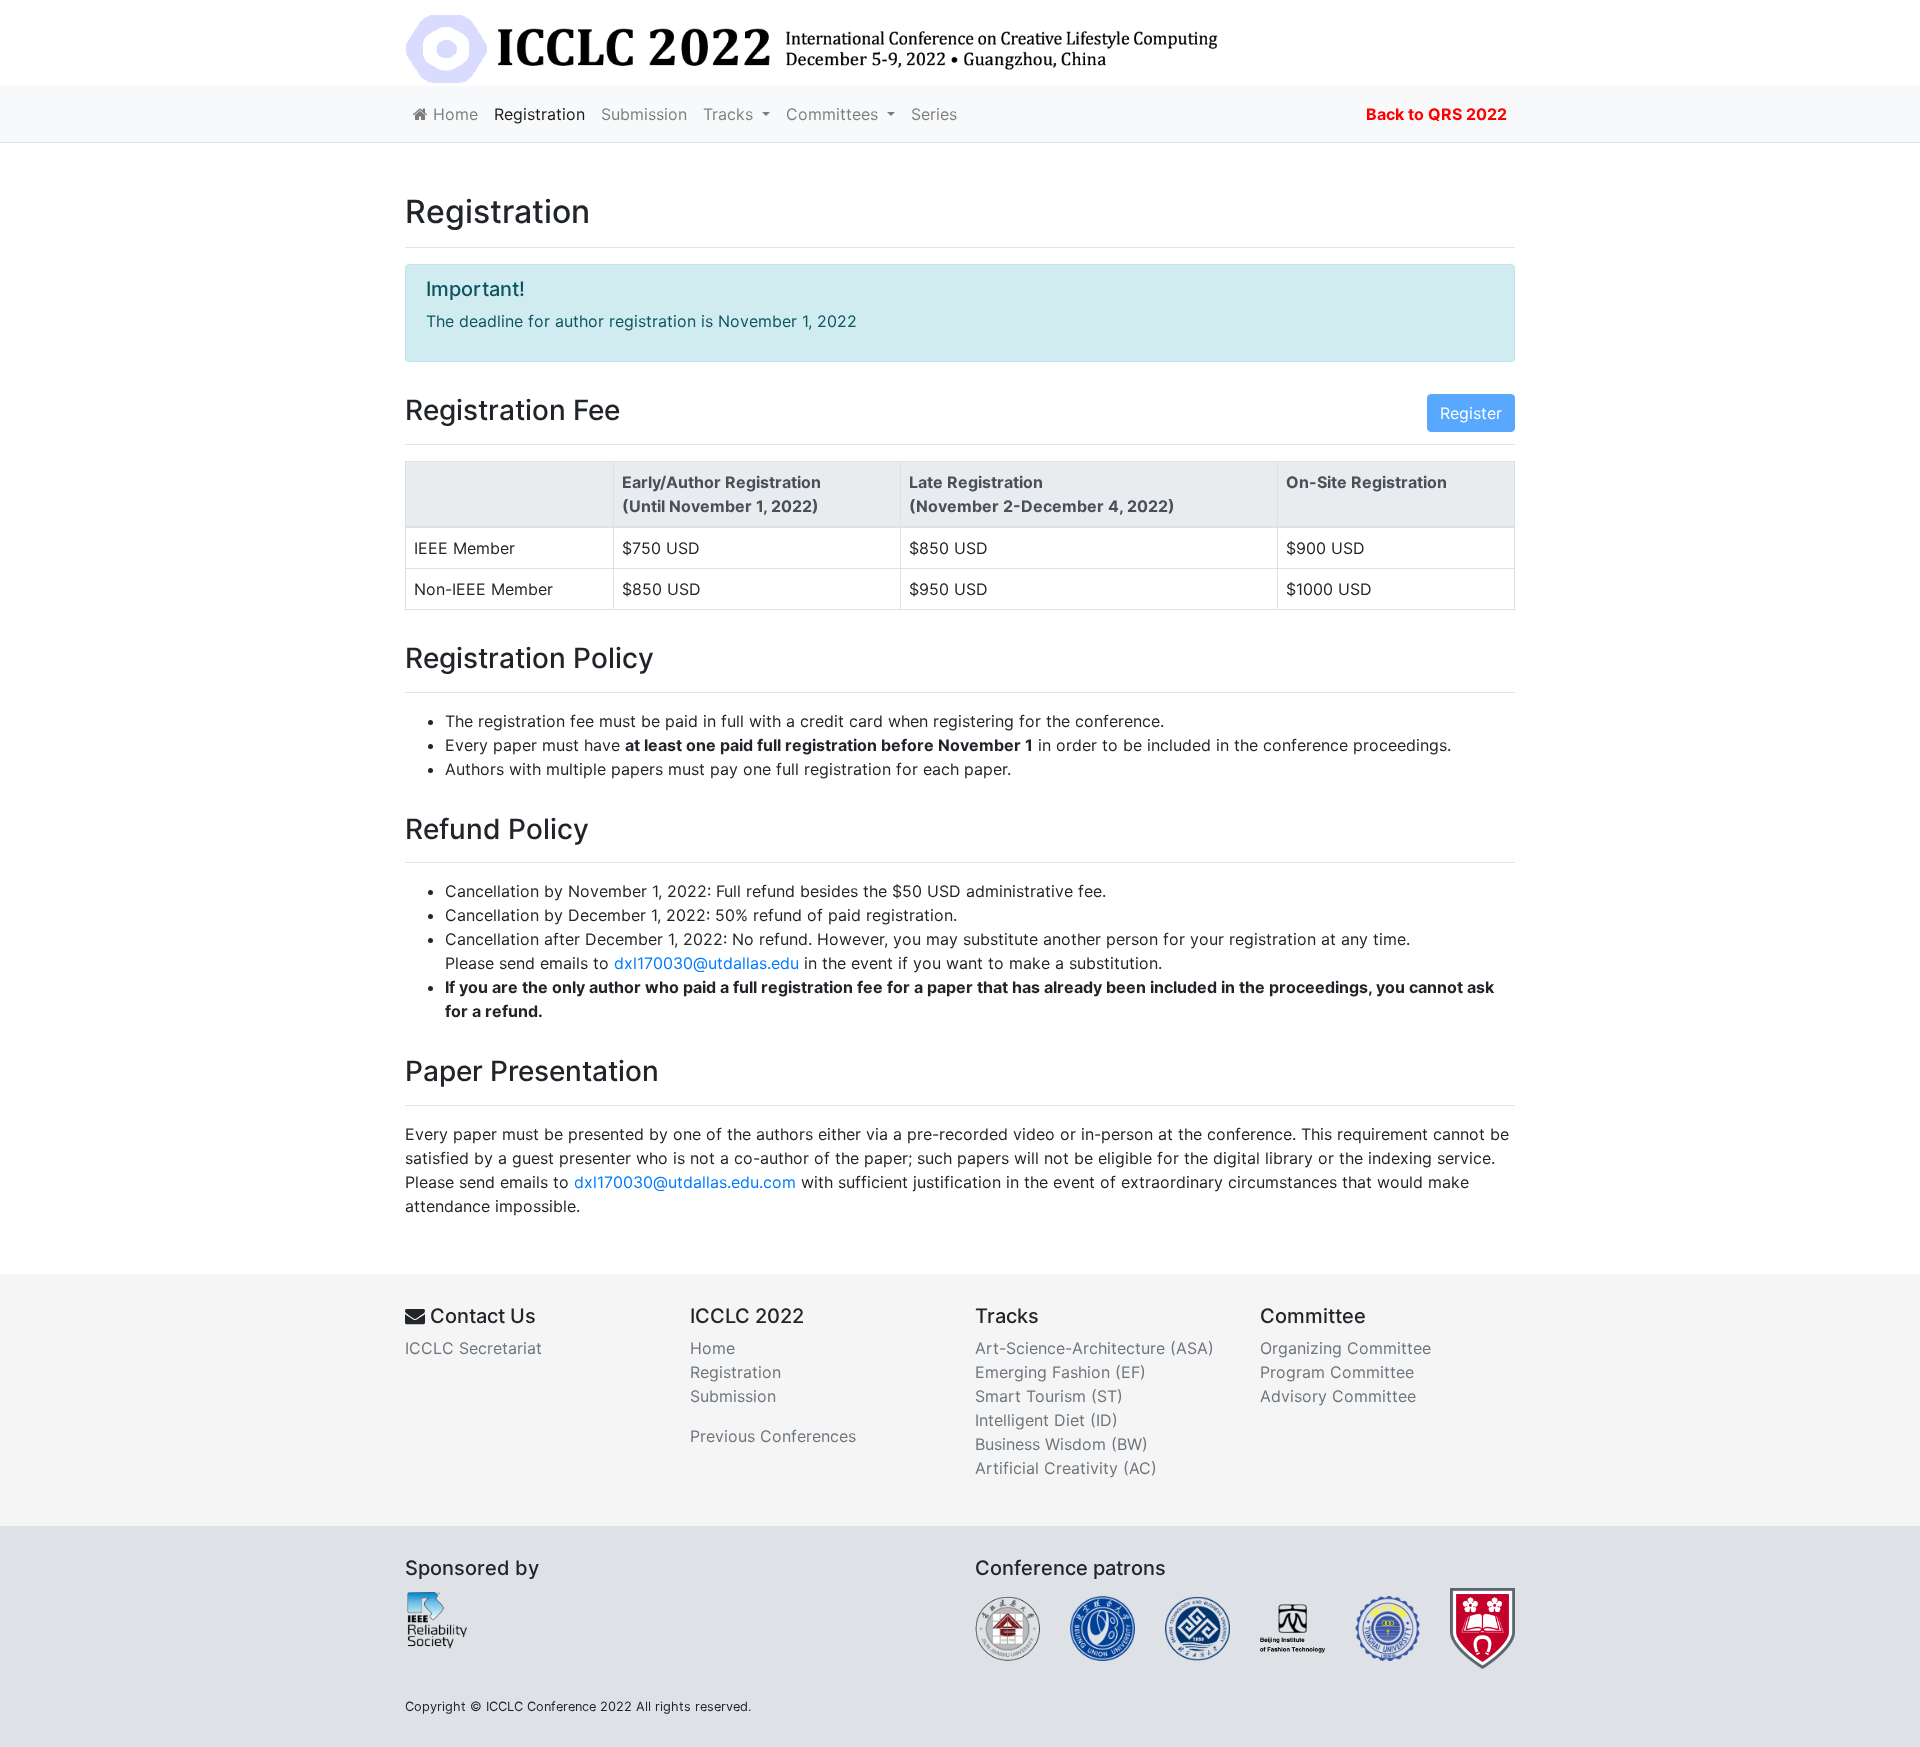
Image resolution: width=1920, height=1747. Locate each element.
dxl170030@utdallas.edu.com (685, 1182)
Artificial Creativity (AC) (1066, 1468)
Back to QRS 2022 (1436, 114)
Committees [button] (834, 114)
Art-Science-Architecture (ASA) (1094, 1348)
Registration (539, 114)
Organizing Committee (1345, 1348)
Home (453, 114)
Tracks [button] (730, 114)
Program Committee (1337, 1372)
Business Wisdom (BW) (1061, 1444)
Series (934, 114)
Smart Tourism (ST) (1049, 1396)
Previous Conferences (773, 1436)
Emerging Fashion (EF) (1060, 1372)
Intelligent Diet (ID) (1046, 1420)
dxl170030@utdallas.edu (706, 963)
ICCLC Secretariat (473, 1348)
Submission (644, 114)
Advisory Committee (1338, 1396)
